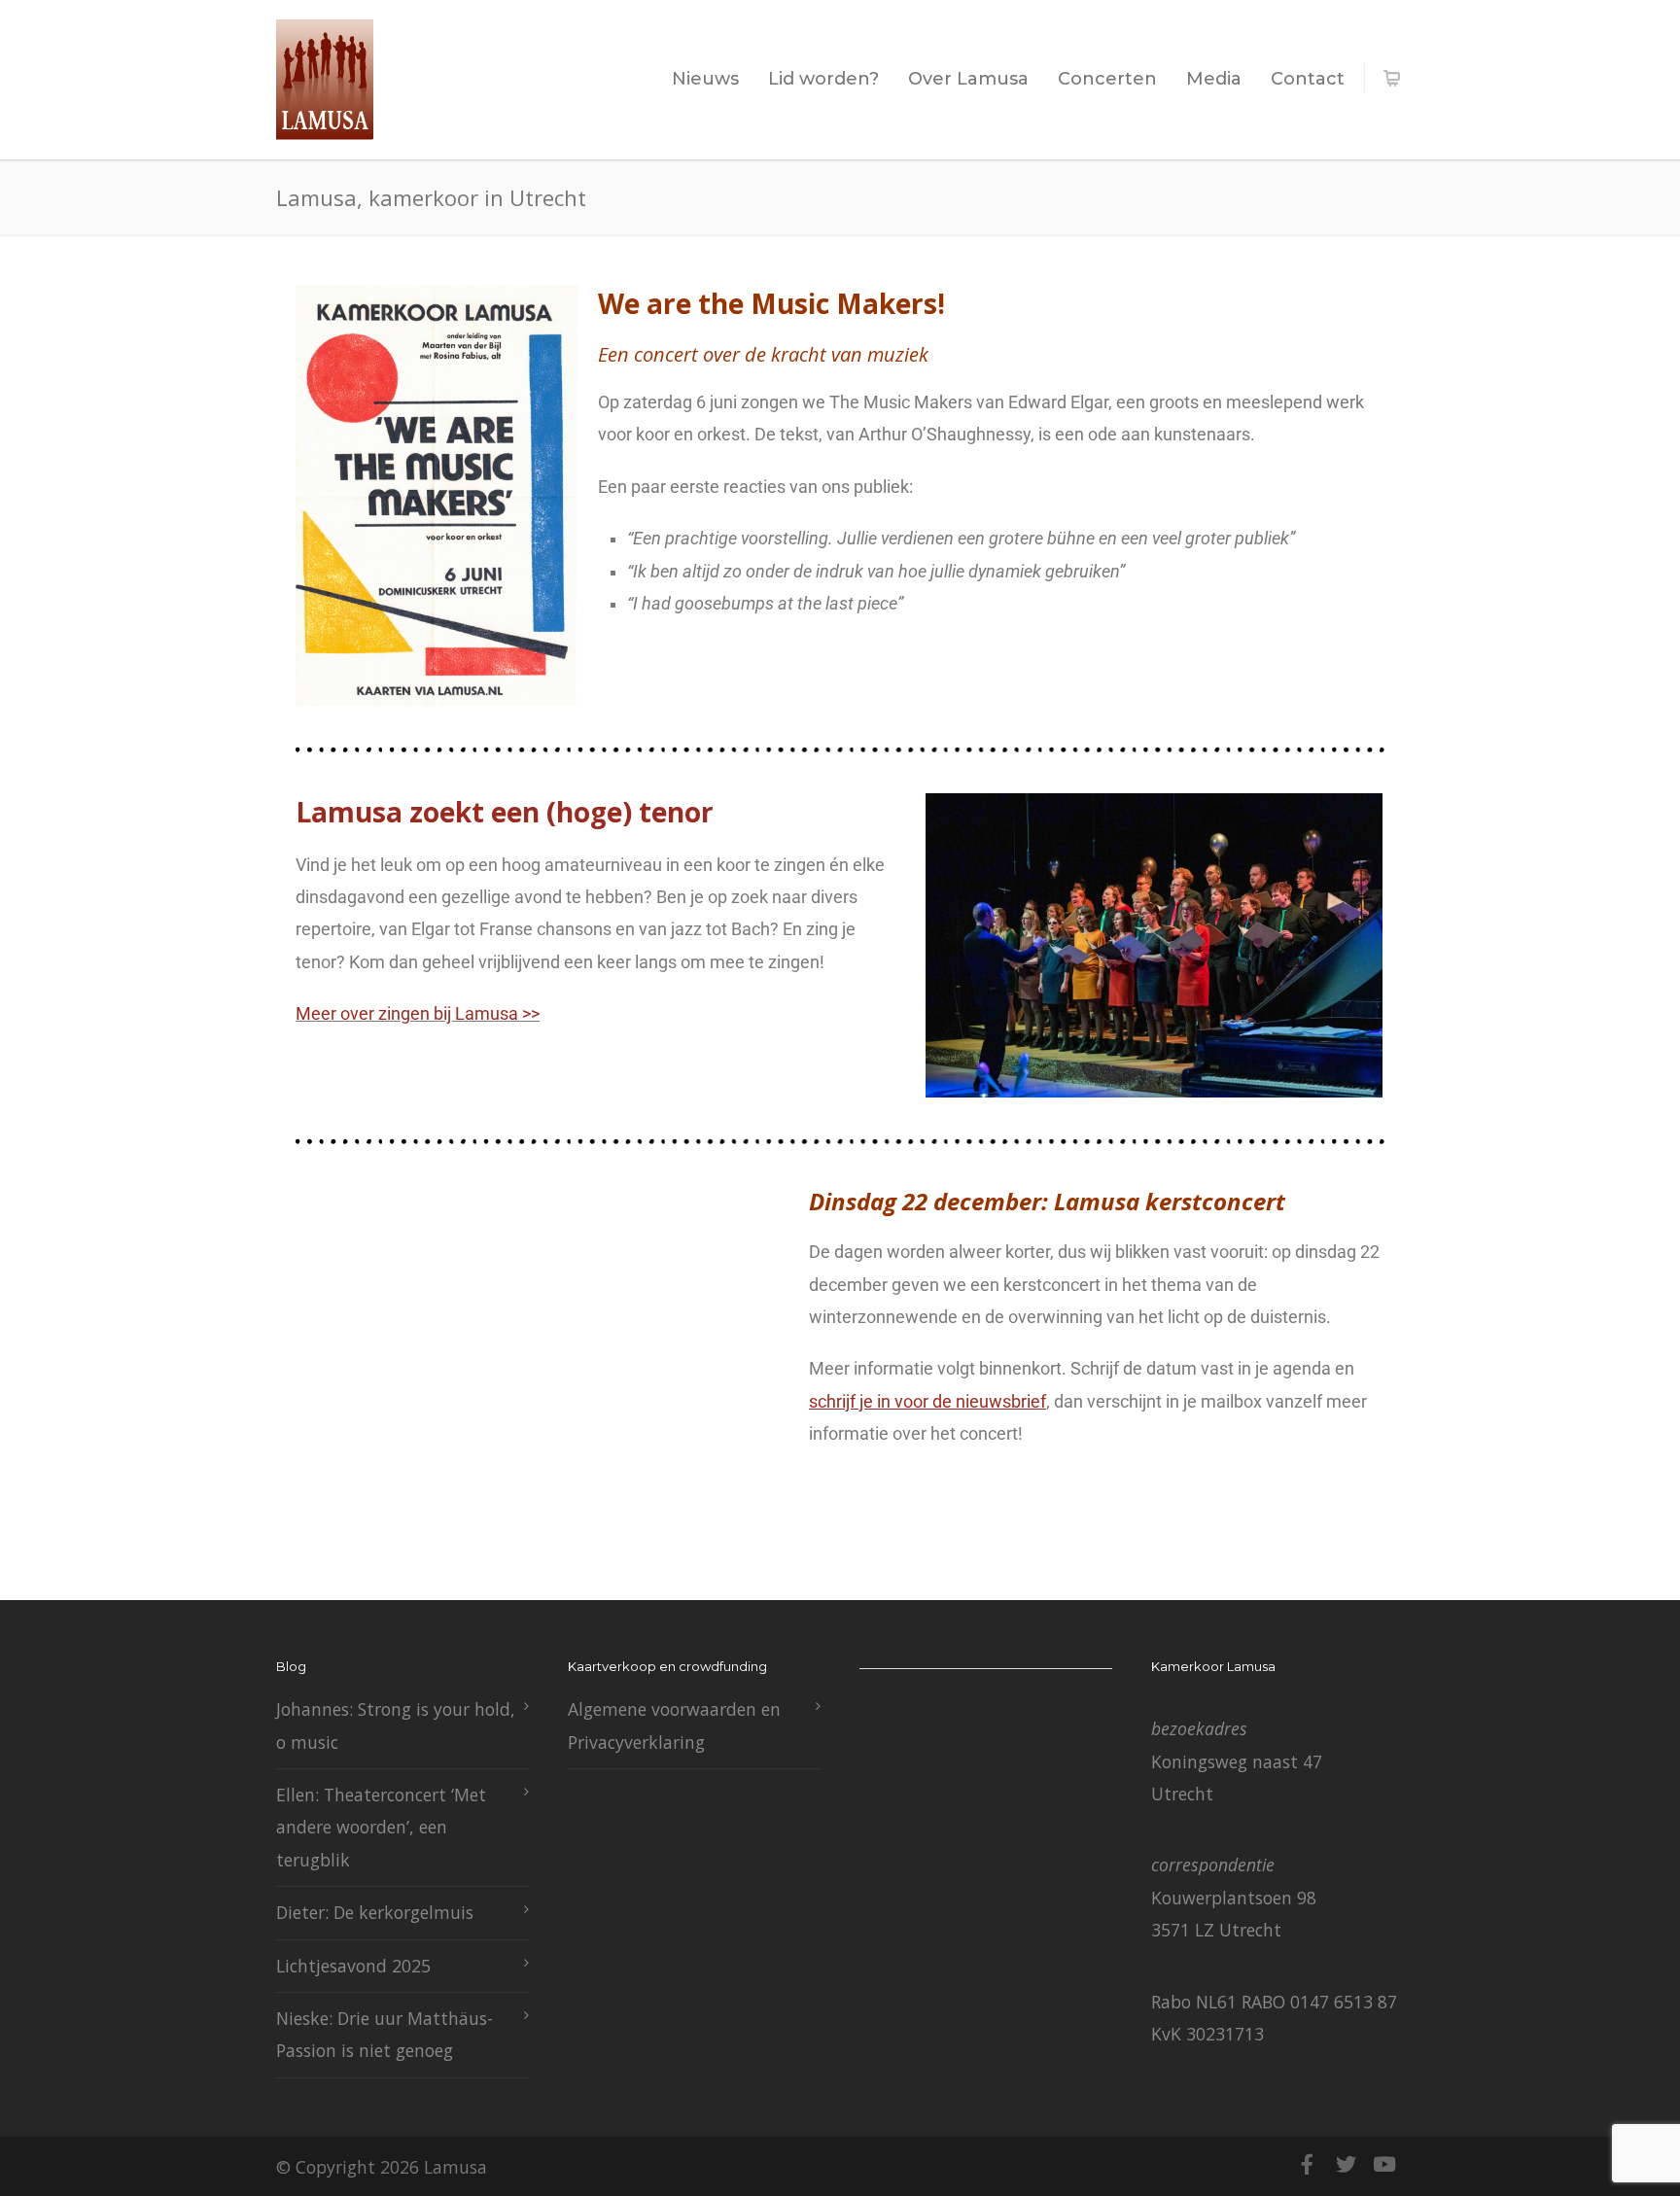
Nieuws (705, 79)
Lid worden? (823, 79)
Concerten (1107, 79)
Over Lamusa (968, 79)
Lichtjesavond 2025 (353, 1966)
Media (1214, 79)
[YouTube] (1384, 2164)
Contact (1308, 79)
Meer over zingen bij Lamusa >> (418, 1014)
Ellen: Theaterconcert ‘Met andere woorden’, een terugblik (381, 1827)
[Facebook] (1307, 2164)
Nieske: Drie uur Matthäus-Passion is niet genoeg (385, 2034)
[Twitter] (1346, 2164)
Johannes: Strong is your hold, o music (396, 1725)
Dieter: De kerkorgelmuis (375, 1912)
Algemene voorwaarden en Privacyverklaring (674, 1725)
